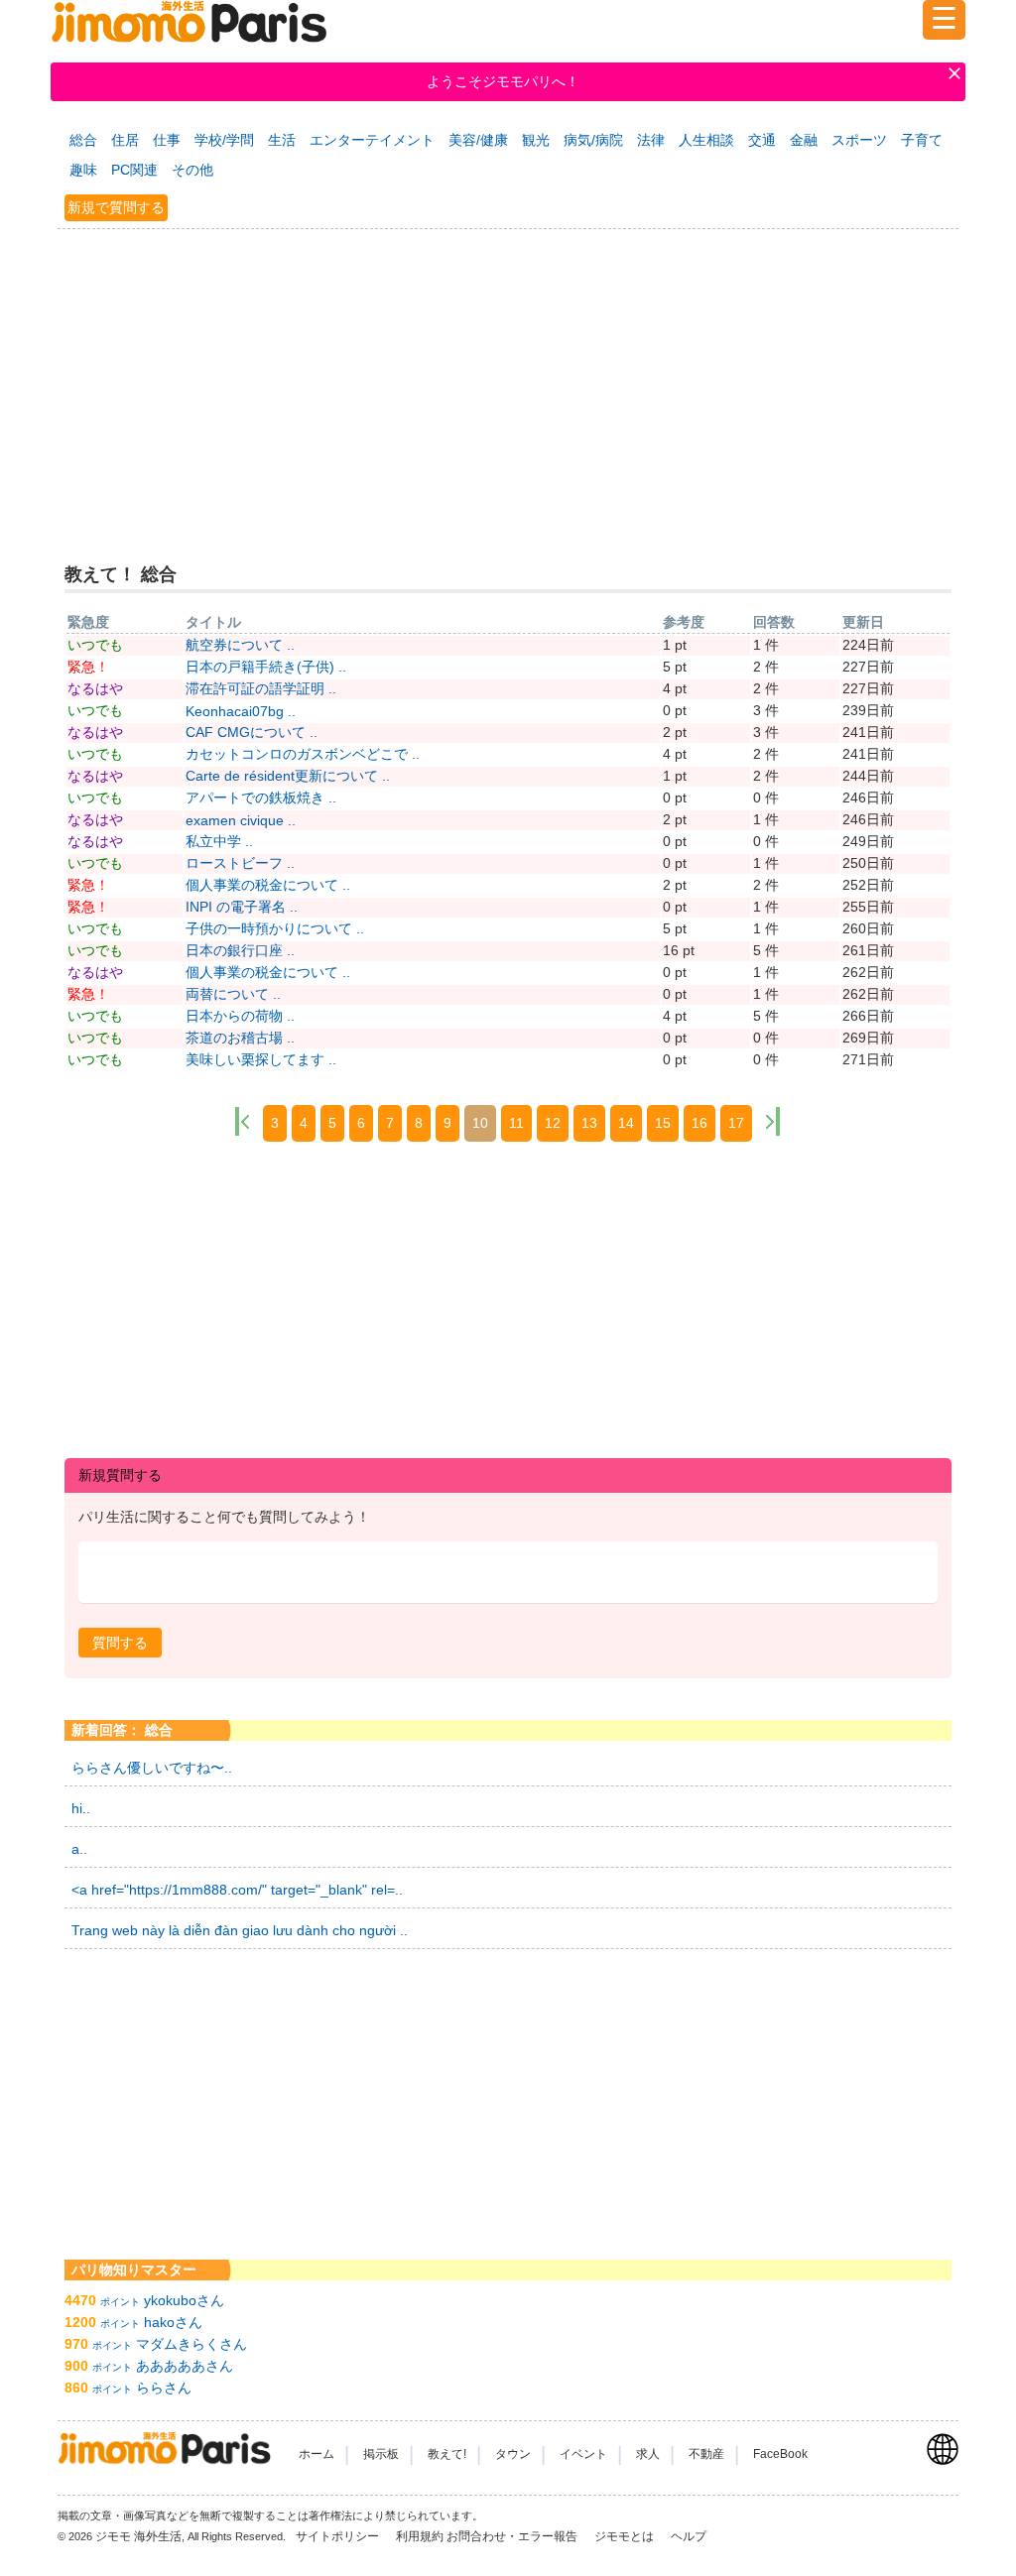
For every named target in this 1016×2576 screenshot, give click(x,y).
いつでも (95, 645)
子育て (922, 140)
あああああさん (185, 2366)
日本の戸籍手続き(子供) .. (266, 667)
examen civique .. (241, 820)
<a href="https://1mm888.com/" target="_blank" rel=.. (237, 1890)
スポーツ (859, 140)
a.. (79, 1849)
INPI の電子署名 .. (242, 907)
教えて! (447, 2454)
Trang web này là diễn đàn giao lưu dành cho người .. (240, 1930)
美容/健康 (478, 140)
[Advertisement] (508, 382)
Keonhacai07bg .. (241, 711)
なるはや (95, 688)
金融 (804, 140)
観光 (536, 140)
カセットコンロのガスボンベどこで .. (303, 754)
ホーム (317, 2454)
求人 (648, 2454)
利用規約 (420, 2536)
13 (589, 1123)
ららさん (164, 2388)
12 (553, 1123)
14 (626, 1123)
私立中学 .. (219, 841)
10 (480, 1123)
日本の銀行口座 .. (240, 950)
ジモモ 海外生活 (138, 2536)
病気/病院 (593, 140)
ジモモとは (626, 2536)
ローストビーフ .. (240, 863)
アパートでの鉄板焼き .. (261, 797)
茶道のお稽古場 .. (240, 1038)
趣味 (83, 170)
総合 (83, 140)
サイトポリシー (339, 2536)
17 (736, 1123)
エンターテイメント (372, 140)
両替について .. (233, 994)
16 (699, 1123)
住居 (125, 140)
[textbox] (508, 1573)
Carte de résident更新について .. (288, 776)
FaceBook (780, 2454)
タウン (513, 2454)
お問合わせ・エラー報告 (513, 2536)
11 (516, 1123)
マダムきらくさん (191, 2344)
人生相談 (706, 140)
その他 (192, 170)
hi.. (81, 1808)
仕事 (167, 140)
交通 (762, 140)
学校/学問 (224, 140)
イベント (583, 2454)
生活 (282, 140)
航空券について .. (240, 645)
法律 (651, 140)
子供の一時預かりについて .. (275, 928)
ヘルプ (689, 2536)
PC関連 (134, 170)
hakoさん (173, 2322)
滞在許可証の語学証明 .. (261, 688)
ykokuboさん (184, 2300)
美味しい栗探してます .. (261, 1059)
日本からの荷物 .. (240, 1016)
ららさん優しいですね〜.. (152, 1768)
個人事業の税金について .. (268, 885)
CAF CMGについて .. (252, 732)
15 (663, 1123)
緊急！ (88, 667)
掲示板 (381, 2454)
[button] (120, 1643)
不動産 (706, 2454)
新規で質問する (116, 207)
